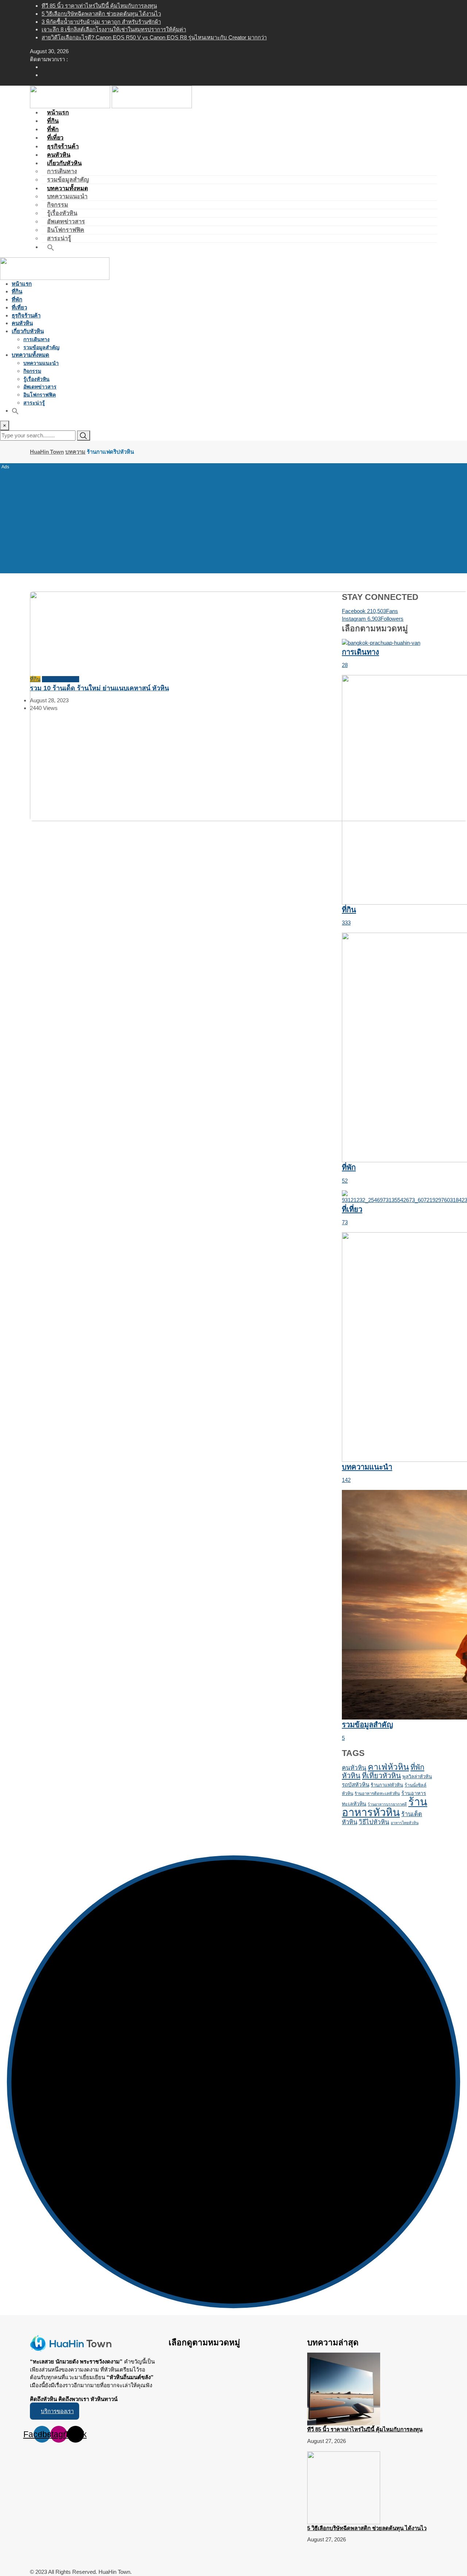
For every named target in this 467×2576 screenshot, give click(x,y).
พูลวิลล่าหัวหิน (417, 1777)
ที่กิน (17, 291)
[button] (55, 2411)
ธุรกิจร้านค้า (26, 315)
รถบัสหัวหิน (356, 1785)
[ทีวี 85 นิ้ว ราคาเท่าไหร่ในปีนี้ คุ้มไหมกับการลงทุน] (344, 2388)
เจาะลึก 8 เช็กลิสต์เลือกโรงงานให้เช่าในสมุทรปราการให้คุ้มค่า (114, 29)
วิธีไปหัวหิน (374, 1822)
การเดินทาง (62, 171)
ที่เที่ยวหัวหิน (381, 1776)
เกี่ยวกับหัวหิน (64, 163)
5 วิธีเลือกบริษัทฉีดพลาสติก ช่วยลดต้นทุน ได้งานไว (101, 14)
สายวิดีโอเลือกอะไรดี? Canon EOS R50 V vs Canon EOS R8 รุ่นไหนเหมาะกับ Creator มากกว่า (154, 37)
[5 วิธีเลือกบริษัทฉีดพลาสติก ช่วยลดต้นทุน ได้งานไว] (344, 2487)
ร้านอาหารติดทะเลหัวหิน (377, 1794)
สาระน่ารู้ (34, 403)
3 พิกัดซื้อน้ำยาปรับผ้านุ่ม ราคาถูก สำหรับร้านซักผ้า (101, 22)
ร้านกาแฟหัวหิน (387, 1785)
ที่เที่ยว (19, 307)
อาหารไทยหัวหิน (405, 1823)
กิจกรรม (58, 205)
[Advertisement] (233, 517)
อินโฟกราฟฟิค (66, 230)
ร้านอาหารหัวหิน (385, 1807)
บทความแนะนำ (67, 196)
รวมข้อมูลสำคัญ (41, 347)
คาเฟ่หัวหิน (388, 1767)
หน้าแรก (22, 284)
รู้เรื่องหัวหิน (62, 213)
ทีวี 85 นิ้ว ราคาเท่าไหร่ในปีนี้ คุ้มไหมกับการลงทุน (99, 6)
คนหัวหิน (22, 323)
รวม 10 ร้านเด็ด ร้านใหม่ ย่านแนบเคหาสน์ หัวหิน (99, 688)
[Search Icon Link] (51, 247)
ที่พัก (17, 299)
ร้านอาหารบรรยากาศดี (387, 1804)
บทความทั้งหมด (67, 188)
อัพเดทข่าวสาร (66, 221)
